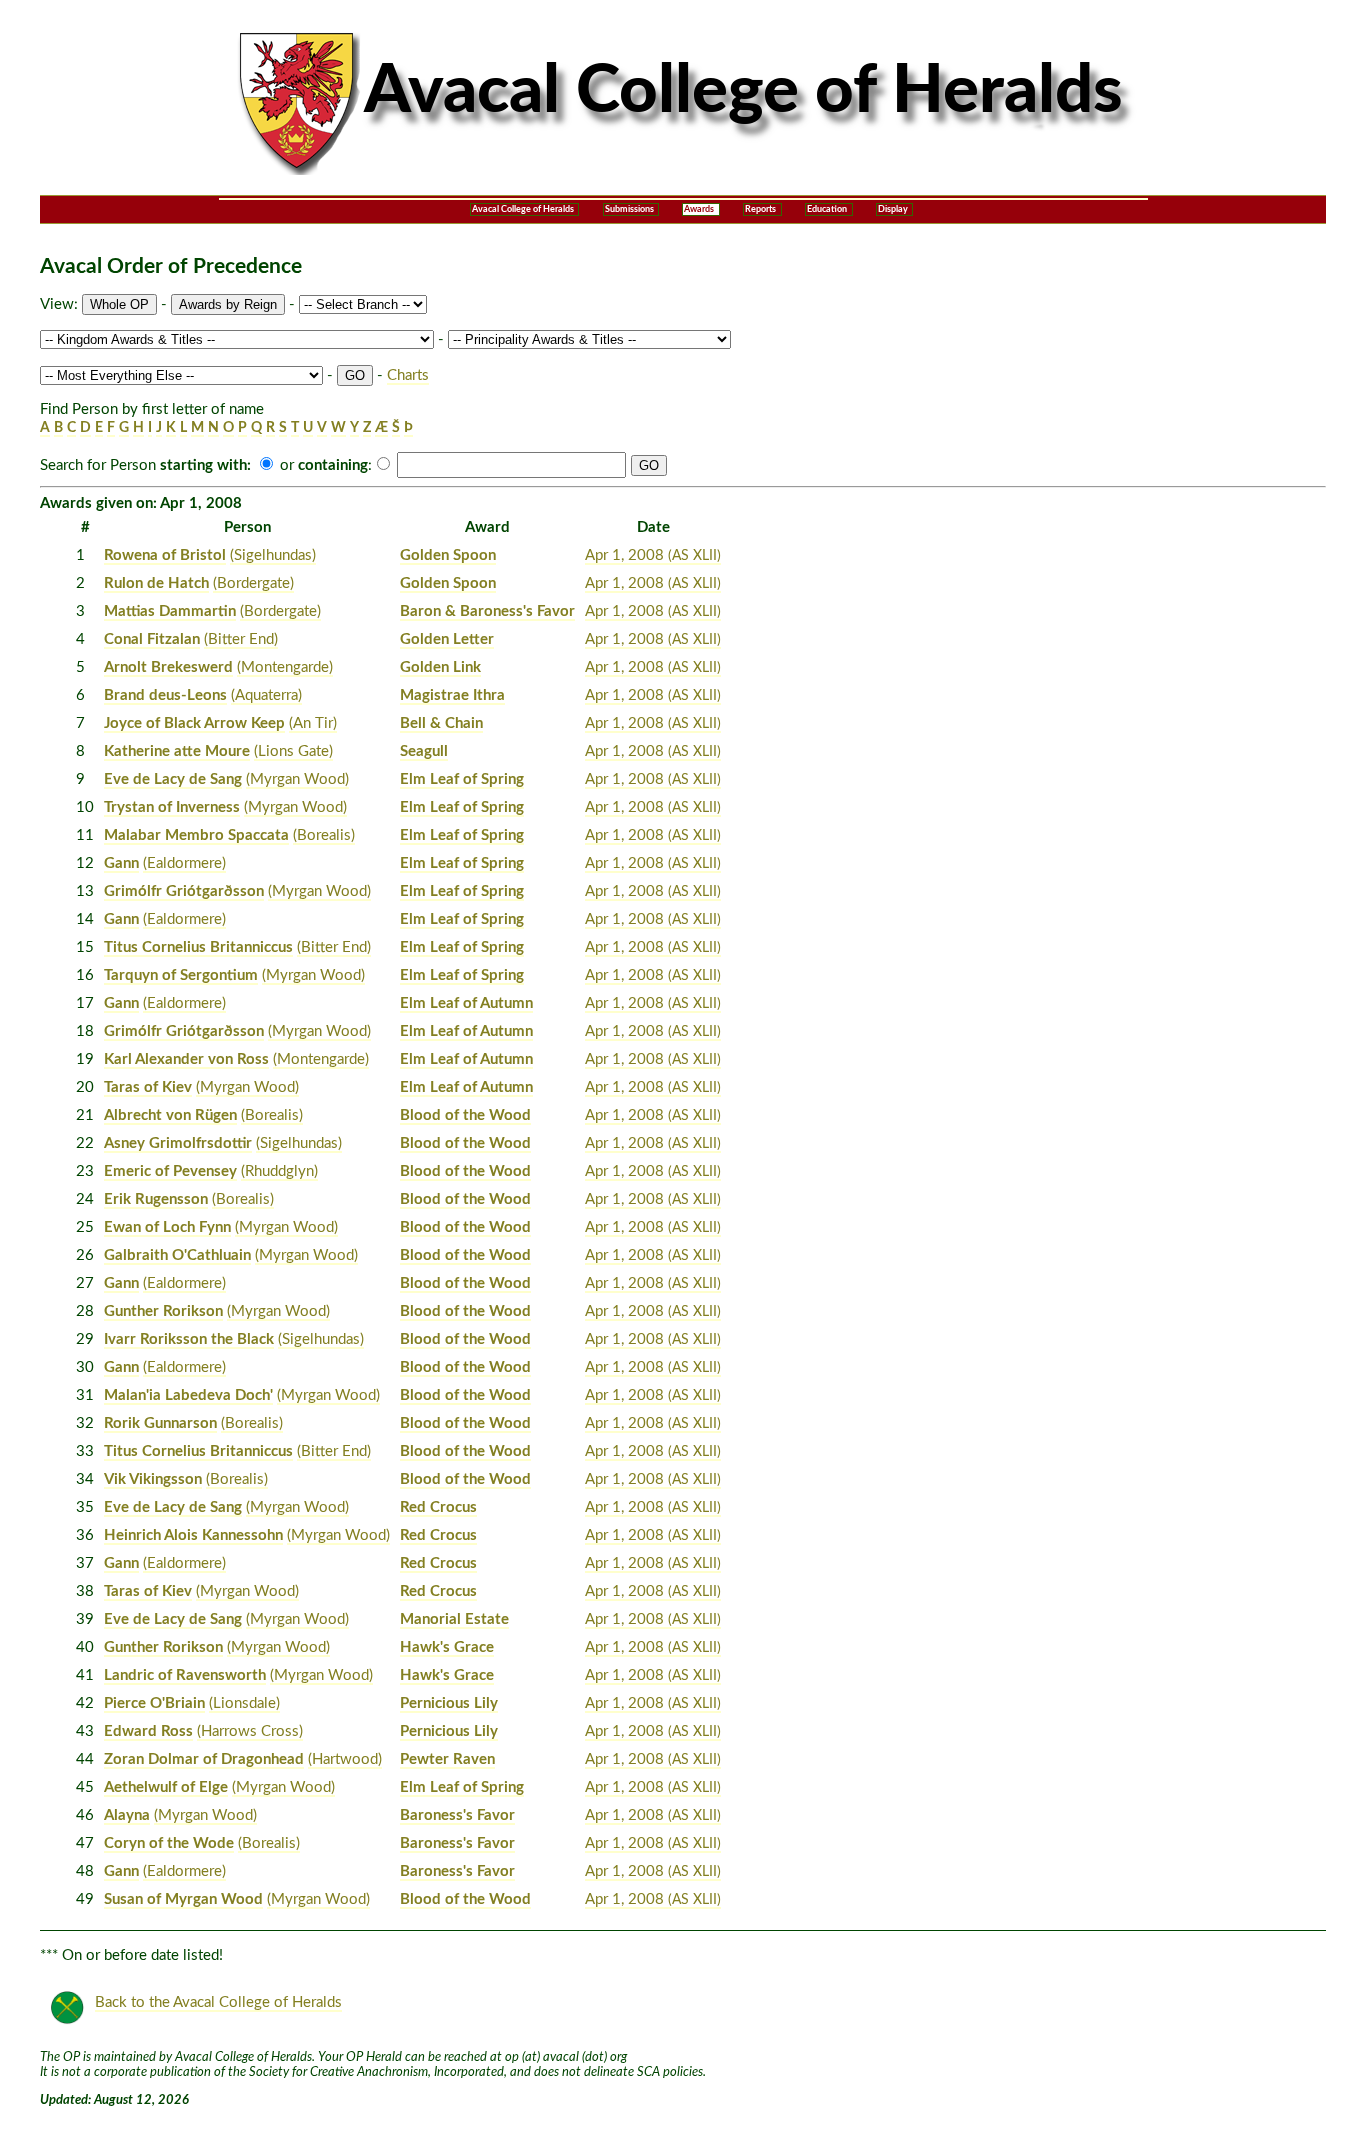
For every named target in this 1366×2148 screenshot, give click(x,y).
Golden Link (440, 667)
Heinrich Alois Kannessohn (193, 1535)
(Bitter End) (241, 639)
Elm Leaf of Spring (462, 779)
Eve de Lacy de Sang (173, 779)
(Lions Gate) (293, 751)
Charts (408, 375)
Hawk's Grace (447, 1647)
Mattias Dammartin (170, 611)
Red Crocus (438, 1507)
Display (893, 209)
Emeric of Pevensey (170, 1171)
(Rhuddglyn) (279, 1171)
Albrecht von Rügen (170, 1115)
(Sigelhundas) (273, 555)
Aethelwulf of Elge (166, 1787)
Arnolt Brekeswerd (168, 667)
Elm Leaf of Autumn (466, 1003)
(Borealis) (324, 835)
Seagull (424, 751)
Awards (699, 209)
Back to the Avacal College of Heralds (218, 2002)
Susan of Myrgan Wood (183, 1899)
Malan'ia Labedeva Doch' (188, 1395)
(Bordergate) (253, 583)
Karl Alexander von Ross (186, 1059)
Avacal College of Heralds (523, 209)
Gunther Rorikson (163, 1311)
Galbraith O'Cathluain (177, 1255)
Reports (760, 209)
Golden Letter (447, 639)
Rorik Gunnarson (160, 1423)
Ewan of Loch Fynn (167, 1227)
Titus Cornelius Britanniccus (198, 947)
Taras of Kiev (148, 1087)
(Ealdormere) (184, 863)
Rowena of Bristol (165, 555)
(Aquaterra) (266, 695)
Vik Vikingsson (153, 1479)
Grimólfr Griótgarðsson (184, 891)
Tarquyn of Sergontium (181, 975)
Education (827, 209)
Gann (121, 863)
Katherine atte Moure (177, 751)
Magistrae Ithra (452, 695)
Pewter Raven (447, 1759)
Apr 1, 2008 (653, 555)
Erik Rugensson (156, 1199)
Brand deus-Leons (165, 695)
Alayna (127, 1815)
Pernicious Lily (449, 1703)
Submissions (629, 209)
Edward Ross (148, 1731)
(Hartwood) (345, 1759)
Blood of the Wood (465, 1115)
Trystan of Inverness (172, 807)
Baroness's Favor (457, 1815)
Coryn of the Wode (169, 1843)
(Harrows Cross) (250, 1731)
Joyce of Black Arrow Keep (194, 723)
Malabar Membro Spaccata (196, 835)
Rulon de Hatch (156, 583)
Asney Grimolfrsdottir (178, 1143)
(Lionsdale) (244, 1703)
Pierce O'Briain (154, 1703)
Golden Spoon (448, 555)
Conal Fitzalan (152, 639)
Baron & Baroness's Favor (487, 611)
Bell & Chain (441, 723)
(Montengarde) (285, 667)
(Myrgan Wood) (297, 779)
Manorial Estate (454, 1619)
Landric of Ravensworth (185, 1675)
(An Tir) (313, 723)
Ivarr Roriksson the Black (189, 1339)
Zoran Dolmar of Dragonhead (204, 1759)
